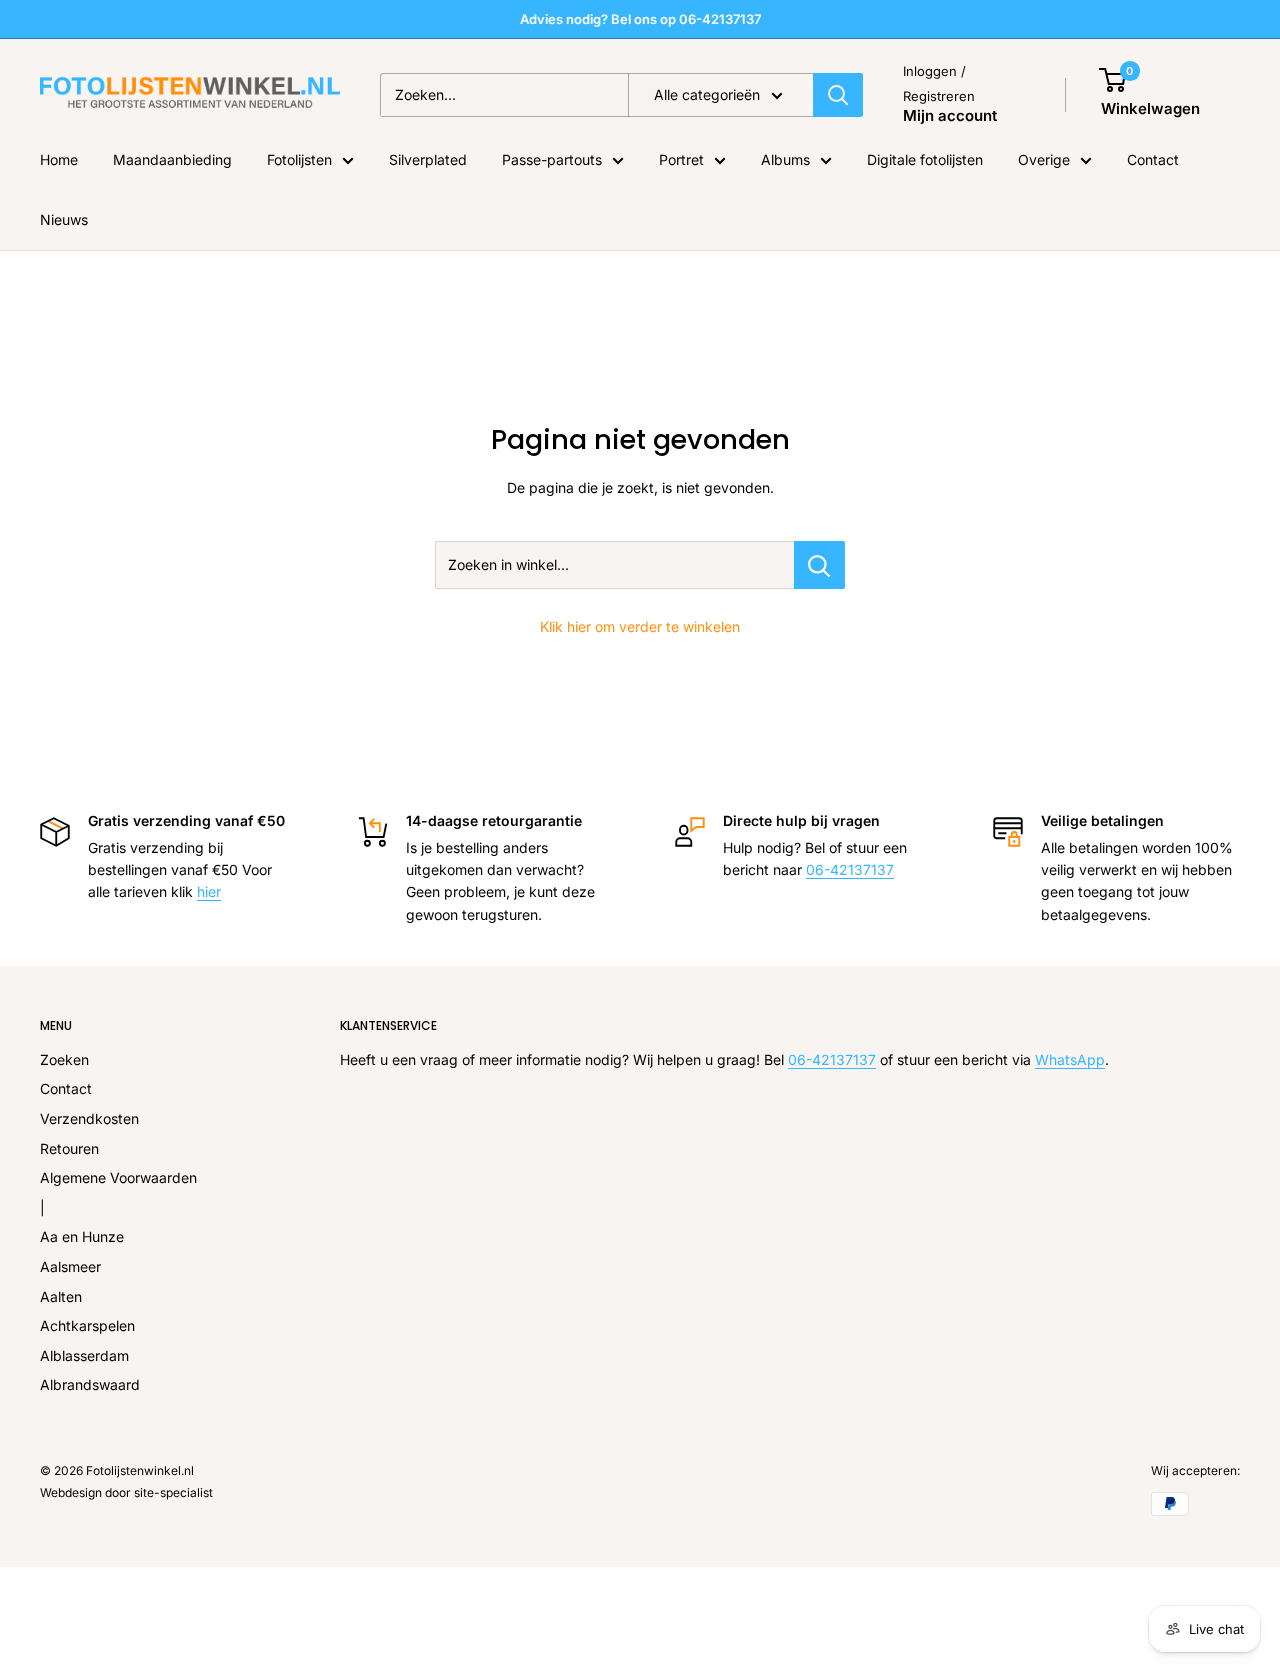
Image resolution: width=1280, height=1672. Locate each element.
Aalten (61, 1296)
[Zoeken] (838, 95)
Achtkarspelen (87, 1325)
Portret (681, 159)
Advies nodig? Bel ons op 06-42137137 (640, 19)
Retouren (69, 1148)
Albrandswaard (90, 1384)
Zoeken (64, 1059)
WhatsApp (1070, 1059)
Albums (785, 159)
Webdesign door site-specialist (126, 1492)
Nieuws (64, 219)
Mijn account (950, 115)
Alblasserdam (84, 1355)
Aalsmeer (70, 1266)
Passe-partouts (552, 159)
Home (59, 159)
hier (209, 891)
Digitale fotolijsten (925, 159)
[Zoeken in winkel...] (819, 565)
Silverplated (428, 159)
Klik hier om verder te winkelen (640, 626)
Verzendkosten (89, 1118)
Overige (1044, 159)
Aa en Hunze (82, 1236)
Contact (1153, 159)
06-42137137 (850, 869)
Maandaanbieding (172, 159)
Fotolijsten (299, 159)
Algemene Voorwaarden (118, 1177)
